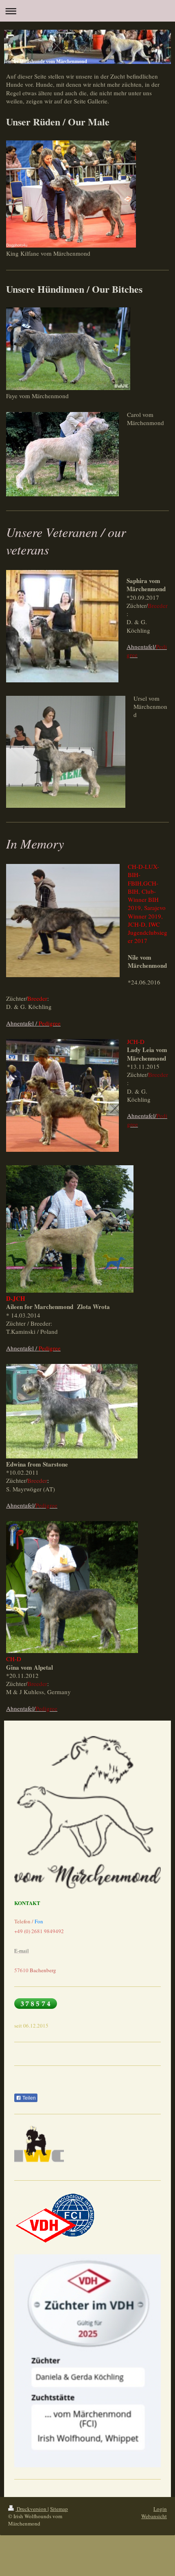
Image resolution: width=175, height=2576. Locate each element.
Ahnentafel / (33, 1023)
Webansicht (154, 2516)
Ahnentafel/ (32, 1505)
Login (160, 2509)
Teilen (28, 2098)
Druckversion (32, 2509)
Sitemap (59, 2509)
